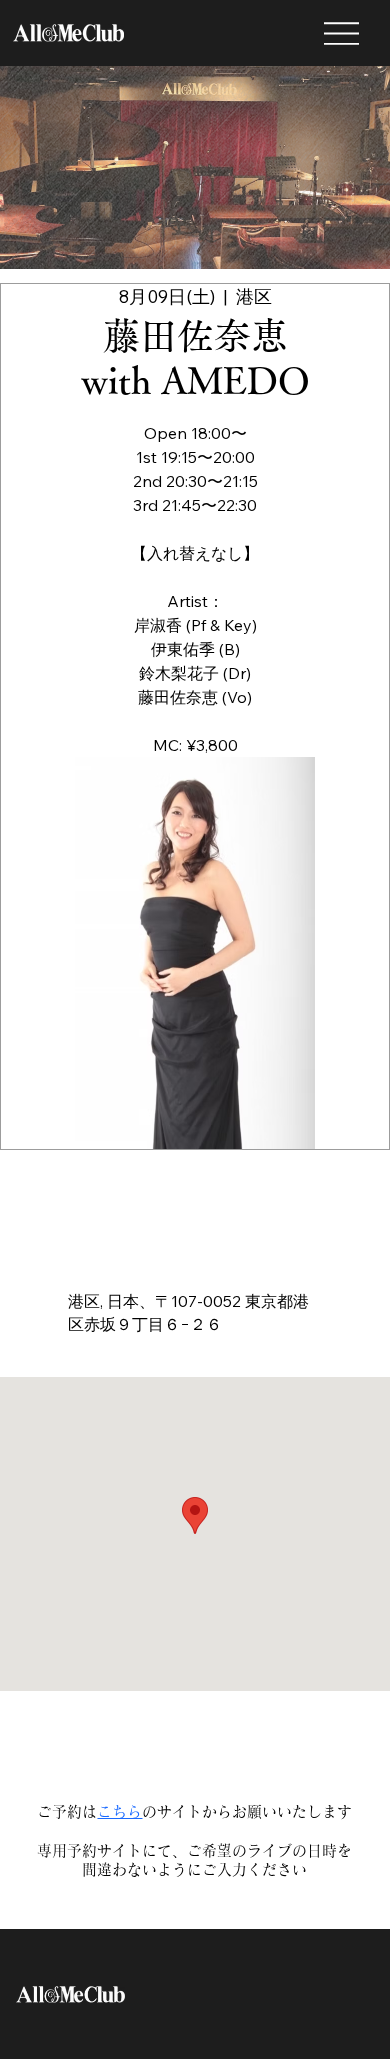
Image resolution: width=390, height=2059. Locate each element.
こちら (119, 1811)
